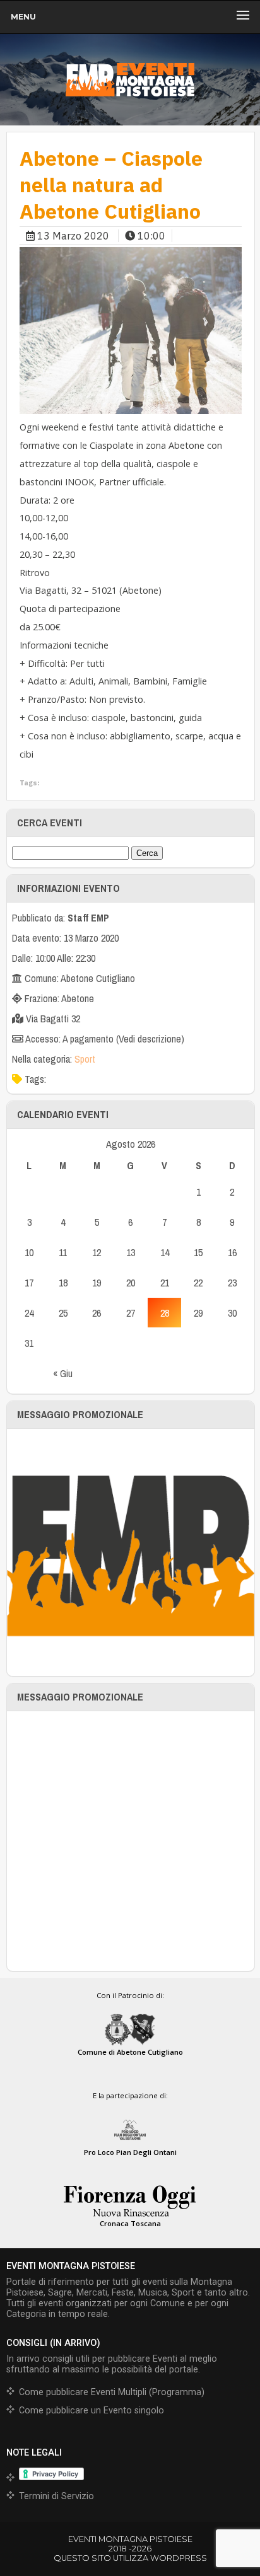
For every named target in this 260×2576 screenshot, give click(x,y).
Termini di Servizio (56, 2496)
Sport (85, 1059)
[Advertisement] (130, 1841)
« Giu (63, 1373)
